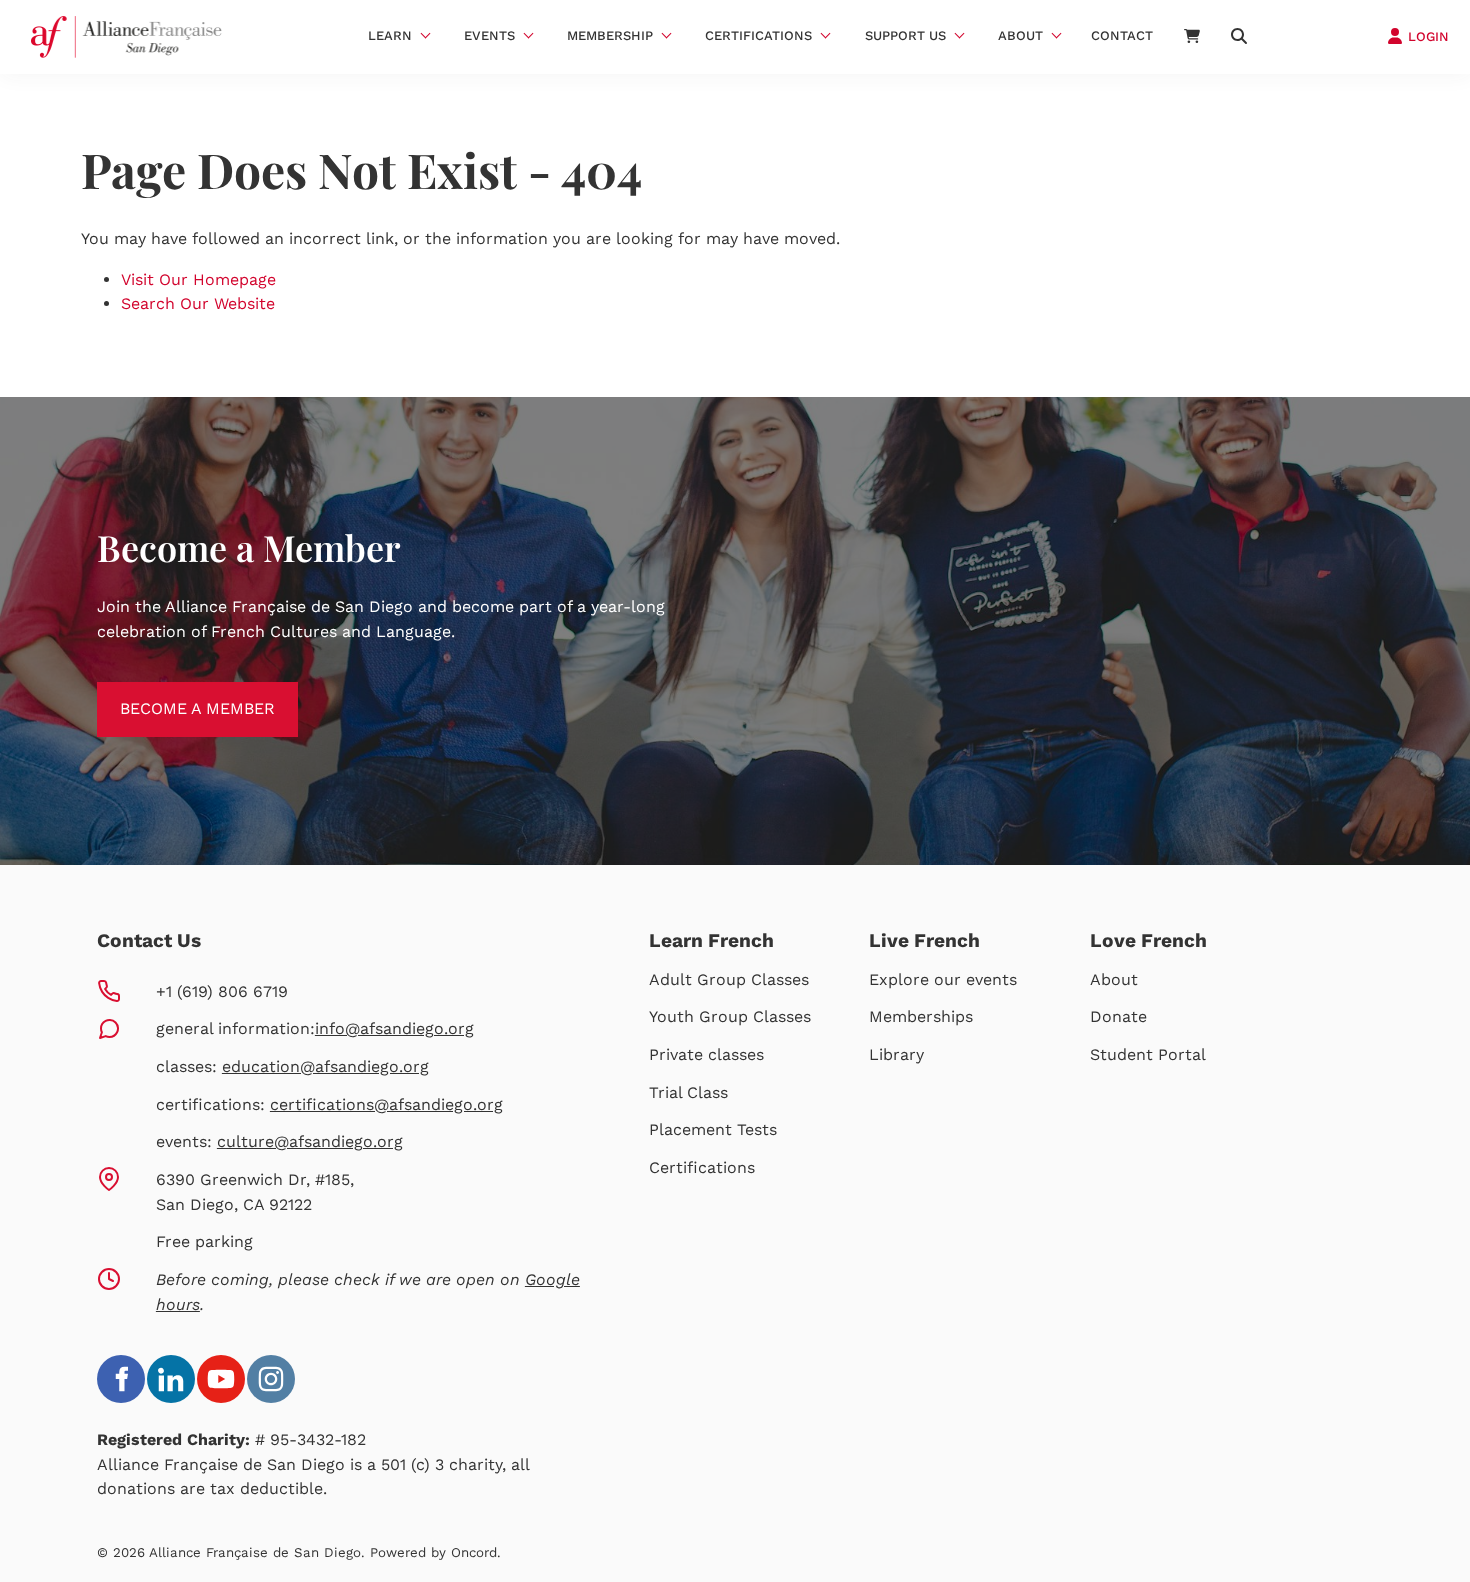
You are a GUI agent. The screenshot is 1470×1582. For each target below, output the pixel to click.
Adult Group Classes (729, 979)
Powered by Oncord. (435, 1552)
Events (489, 35)
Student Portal (1148, 1054)
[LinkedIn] (171, 1379)
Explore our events (943, 979)
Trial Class (688, 1092)
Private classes (706, 1054)
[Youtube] (221, 1379)
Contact (1122, 35)
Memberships (921, 1016)
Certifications (758, 35)
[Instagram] (271, 1379)
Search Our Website (198, 303)
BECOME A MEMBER (174, 693)
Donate (1118, 1016)
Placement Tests (713, 1129)
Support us (905, 35)
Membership (610, 35)
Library (896, 1054)
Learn (390, 35)
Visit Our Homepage (198, 279)
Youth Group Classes (730, 1016)
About (1020, 35)
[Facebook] (121, 1379)
